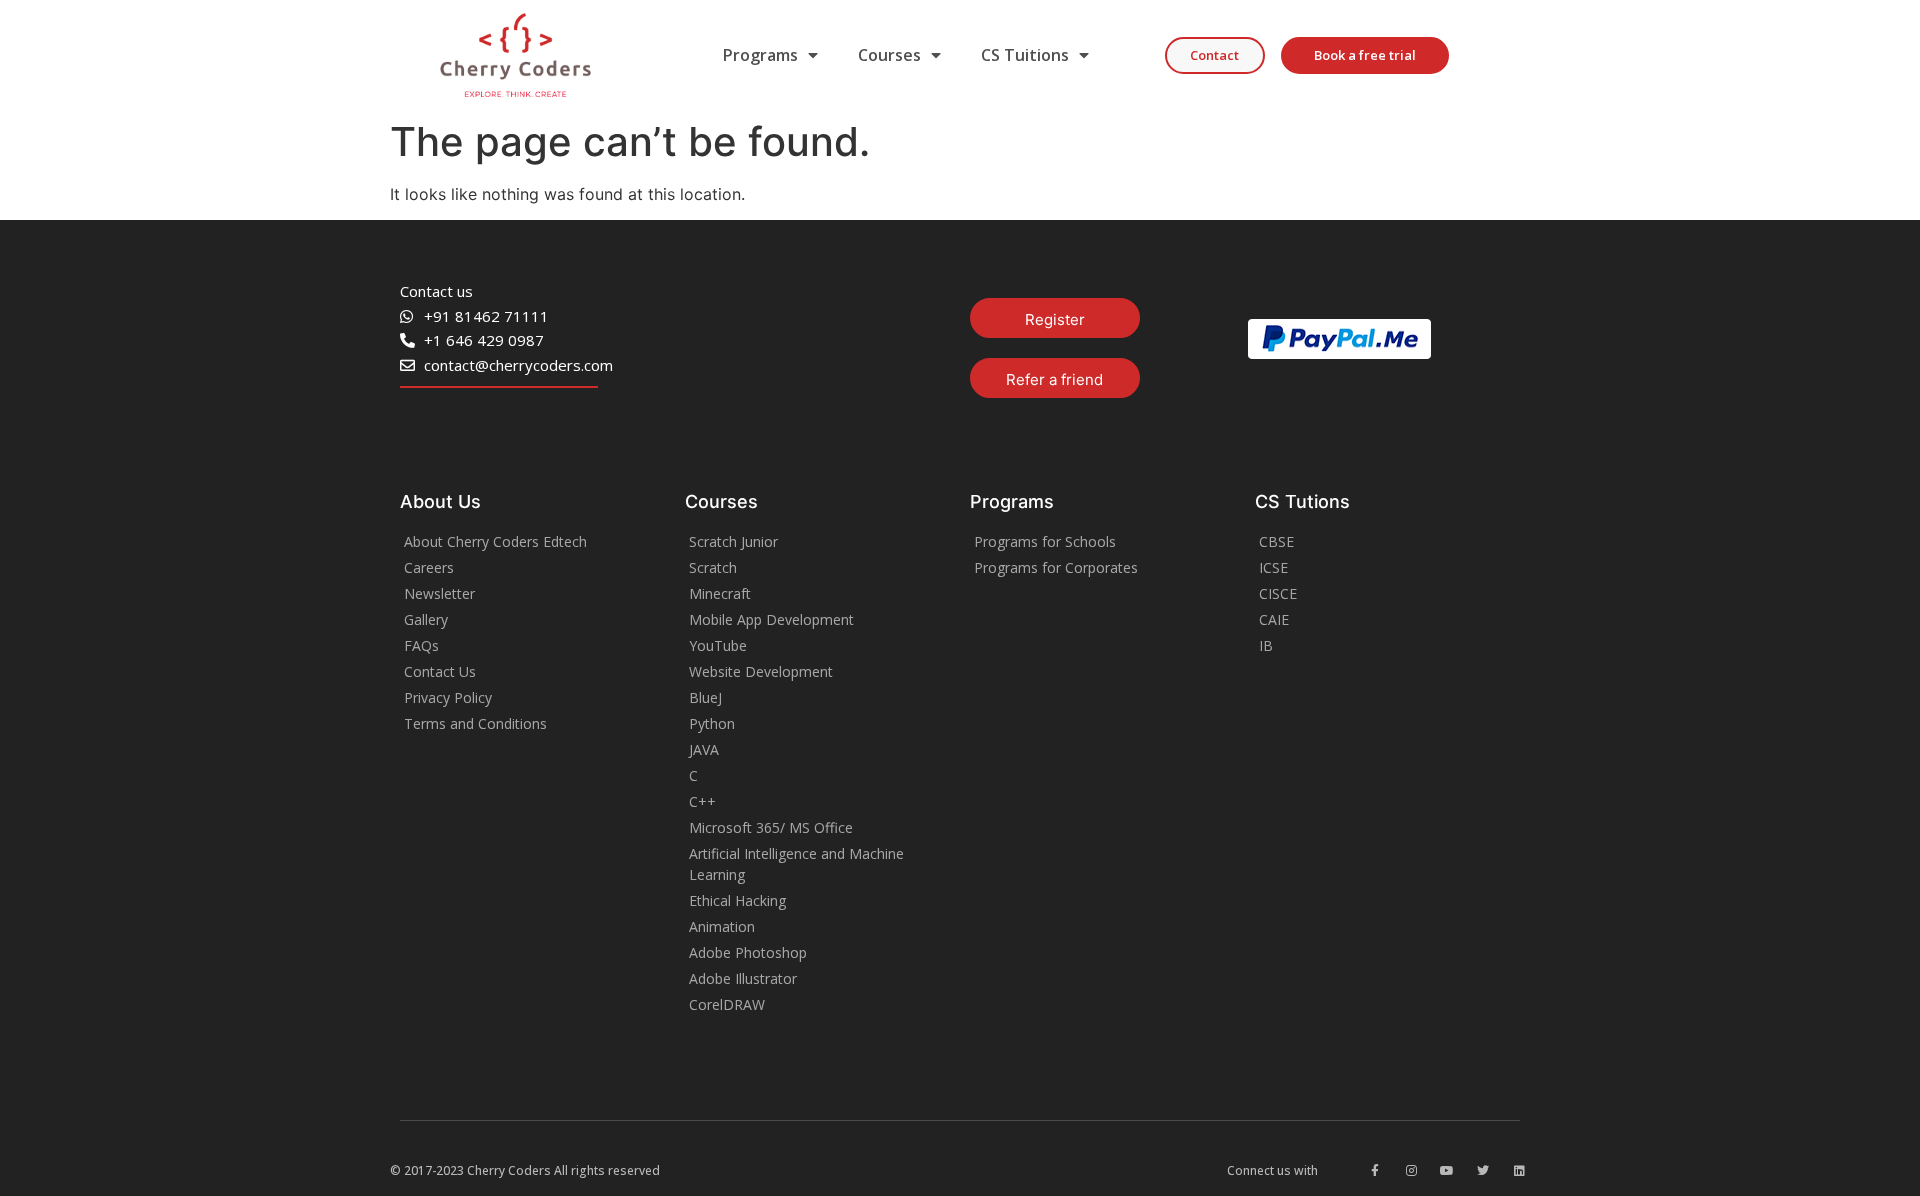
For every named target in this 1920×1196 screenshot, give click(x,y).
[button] (1215, 55)
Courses (889, 55)
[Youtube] (1447, 1171)
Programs (760, 55)
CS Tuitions (1025, 55)
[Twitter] (1483, 1171)
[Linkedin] (1519, 1171)
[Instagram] (1411, 1171)
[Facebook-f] (1375, 1171)
